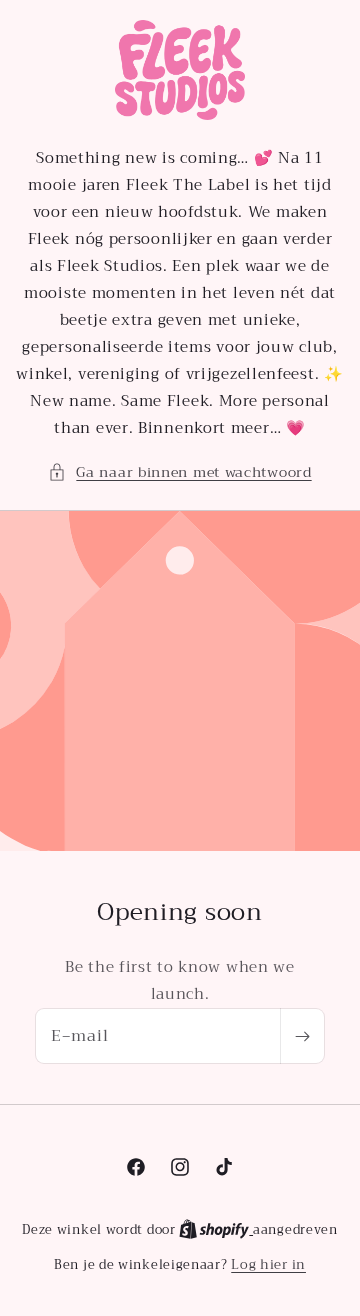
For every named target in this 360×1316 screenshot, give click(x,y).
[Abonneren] (302, 1036)
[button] (179, 472)
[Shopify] (216, 1229)
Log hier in (268, 1265)
